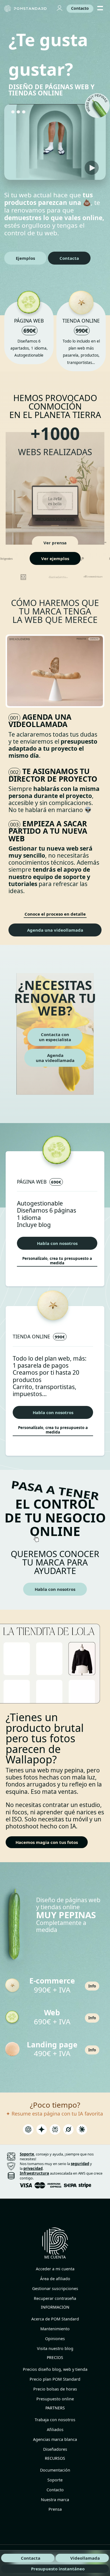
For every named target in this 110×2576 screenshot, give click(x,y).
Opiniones (55, 2339)
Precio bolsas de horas (55, 2389)
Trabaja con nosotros (55, 2420)
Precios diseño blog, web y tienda (55, 2369)
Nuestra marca (55, 2500)
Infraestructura (34, 2173)
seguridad (80, 2164)
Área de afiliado (55, 2279)
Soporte (55, 2480)
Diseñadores (55, 2449)
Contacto (55, 2490)
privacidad (33, 2168)
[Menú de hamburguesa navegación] (100, 9)
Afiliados (55, 2429)
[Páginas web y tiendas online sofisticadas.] (27, 9)
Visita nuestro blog (55, 2348)
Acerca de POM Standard (55, 2319)
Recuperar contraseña (55, 2298)
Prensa (55, 2509)
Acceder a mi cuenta (55, 2269)
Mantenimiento (55, 2329)
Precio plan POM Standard (55, 2379)
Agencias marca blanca (55, 2439)
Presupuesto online (55, 2399)
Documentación (55, 2470)
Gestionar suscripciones (55, 2288)
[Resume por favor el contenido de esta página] (28, 2131)
